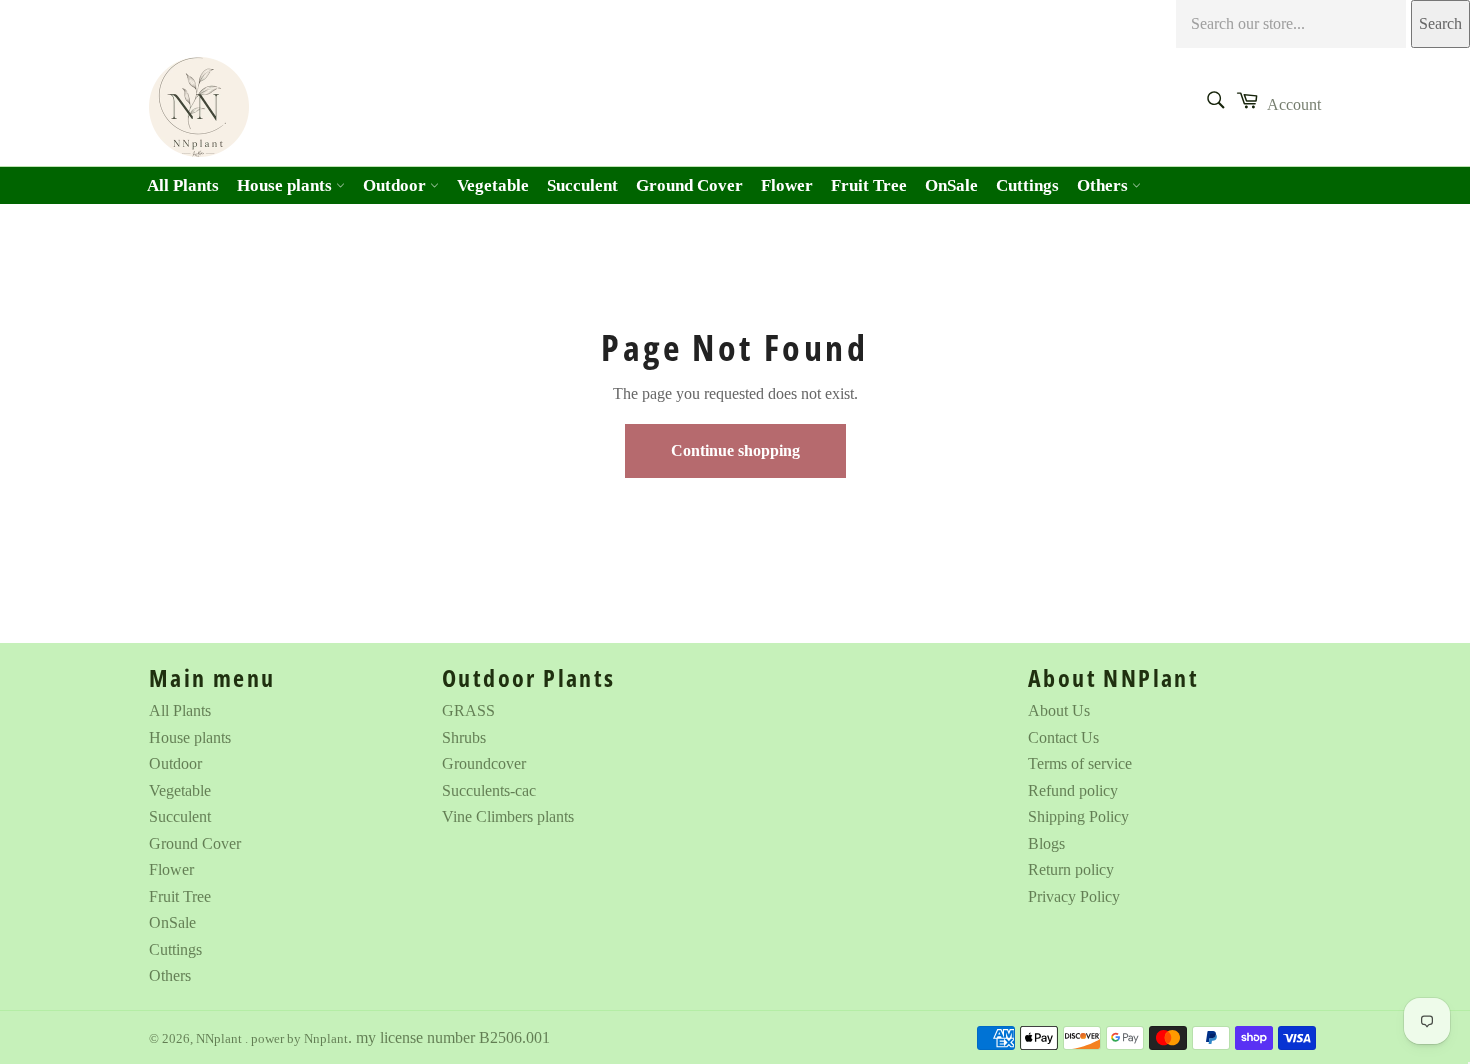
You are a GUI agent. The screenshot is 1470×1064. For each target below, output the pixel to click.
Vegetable (493, 185)
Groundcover (484, 763)
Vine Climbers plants (508, 816)
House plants (286, 185)
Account (1294, 104)
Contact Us (1063, 737)
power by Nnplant (299, 1039)
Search (1440, 23)
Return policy (1071, 869)
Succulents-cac (489, 790)
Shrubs (464, 737)
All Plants (183, 185)
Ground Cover (689, 185)
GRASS (468, 710)
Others (1104, 185)
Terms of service (1080, 763)
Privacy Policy (1074, 896)
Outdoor (396, 185)
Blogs (1046, 843)
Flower (787, 185)
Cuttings (1027, 185)
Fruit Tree (869, 185)
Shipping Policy (1078, 816)
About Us (1059, 710)
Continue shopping (735, 450)
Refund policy (1073, 790)
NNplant (220, 1039)
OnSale (951, 185)
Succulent (582, 185)
